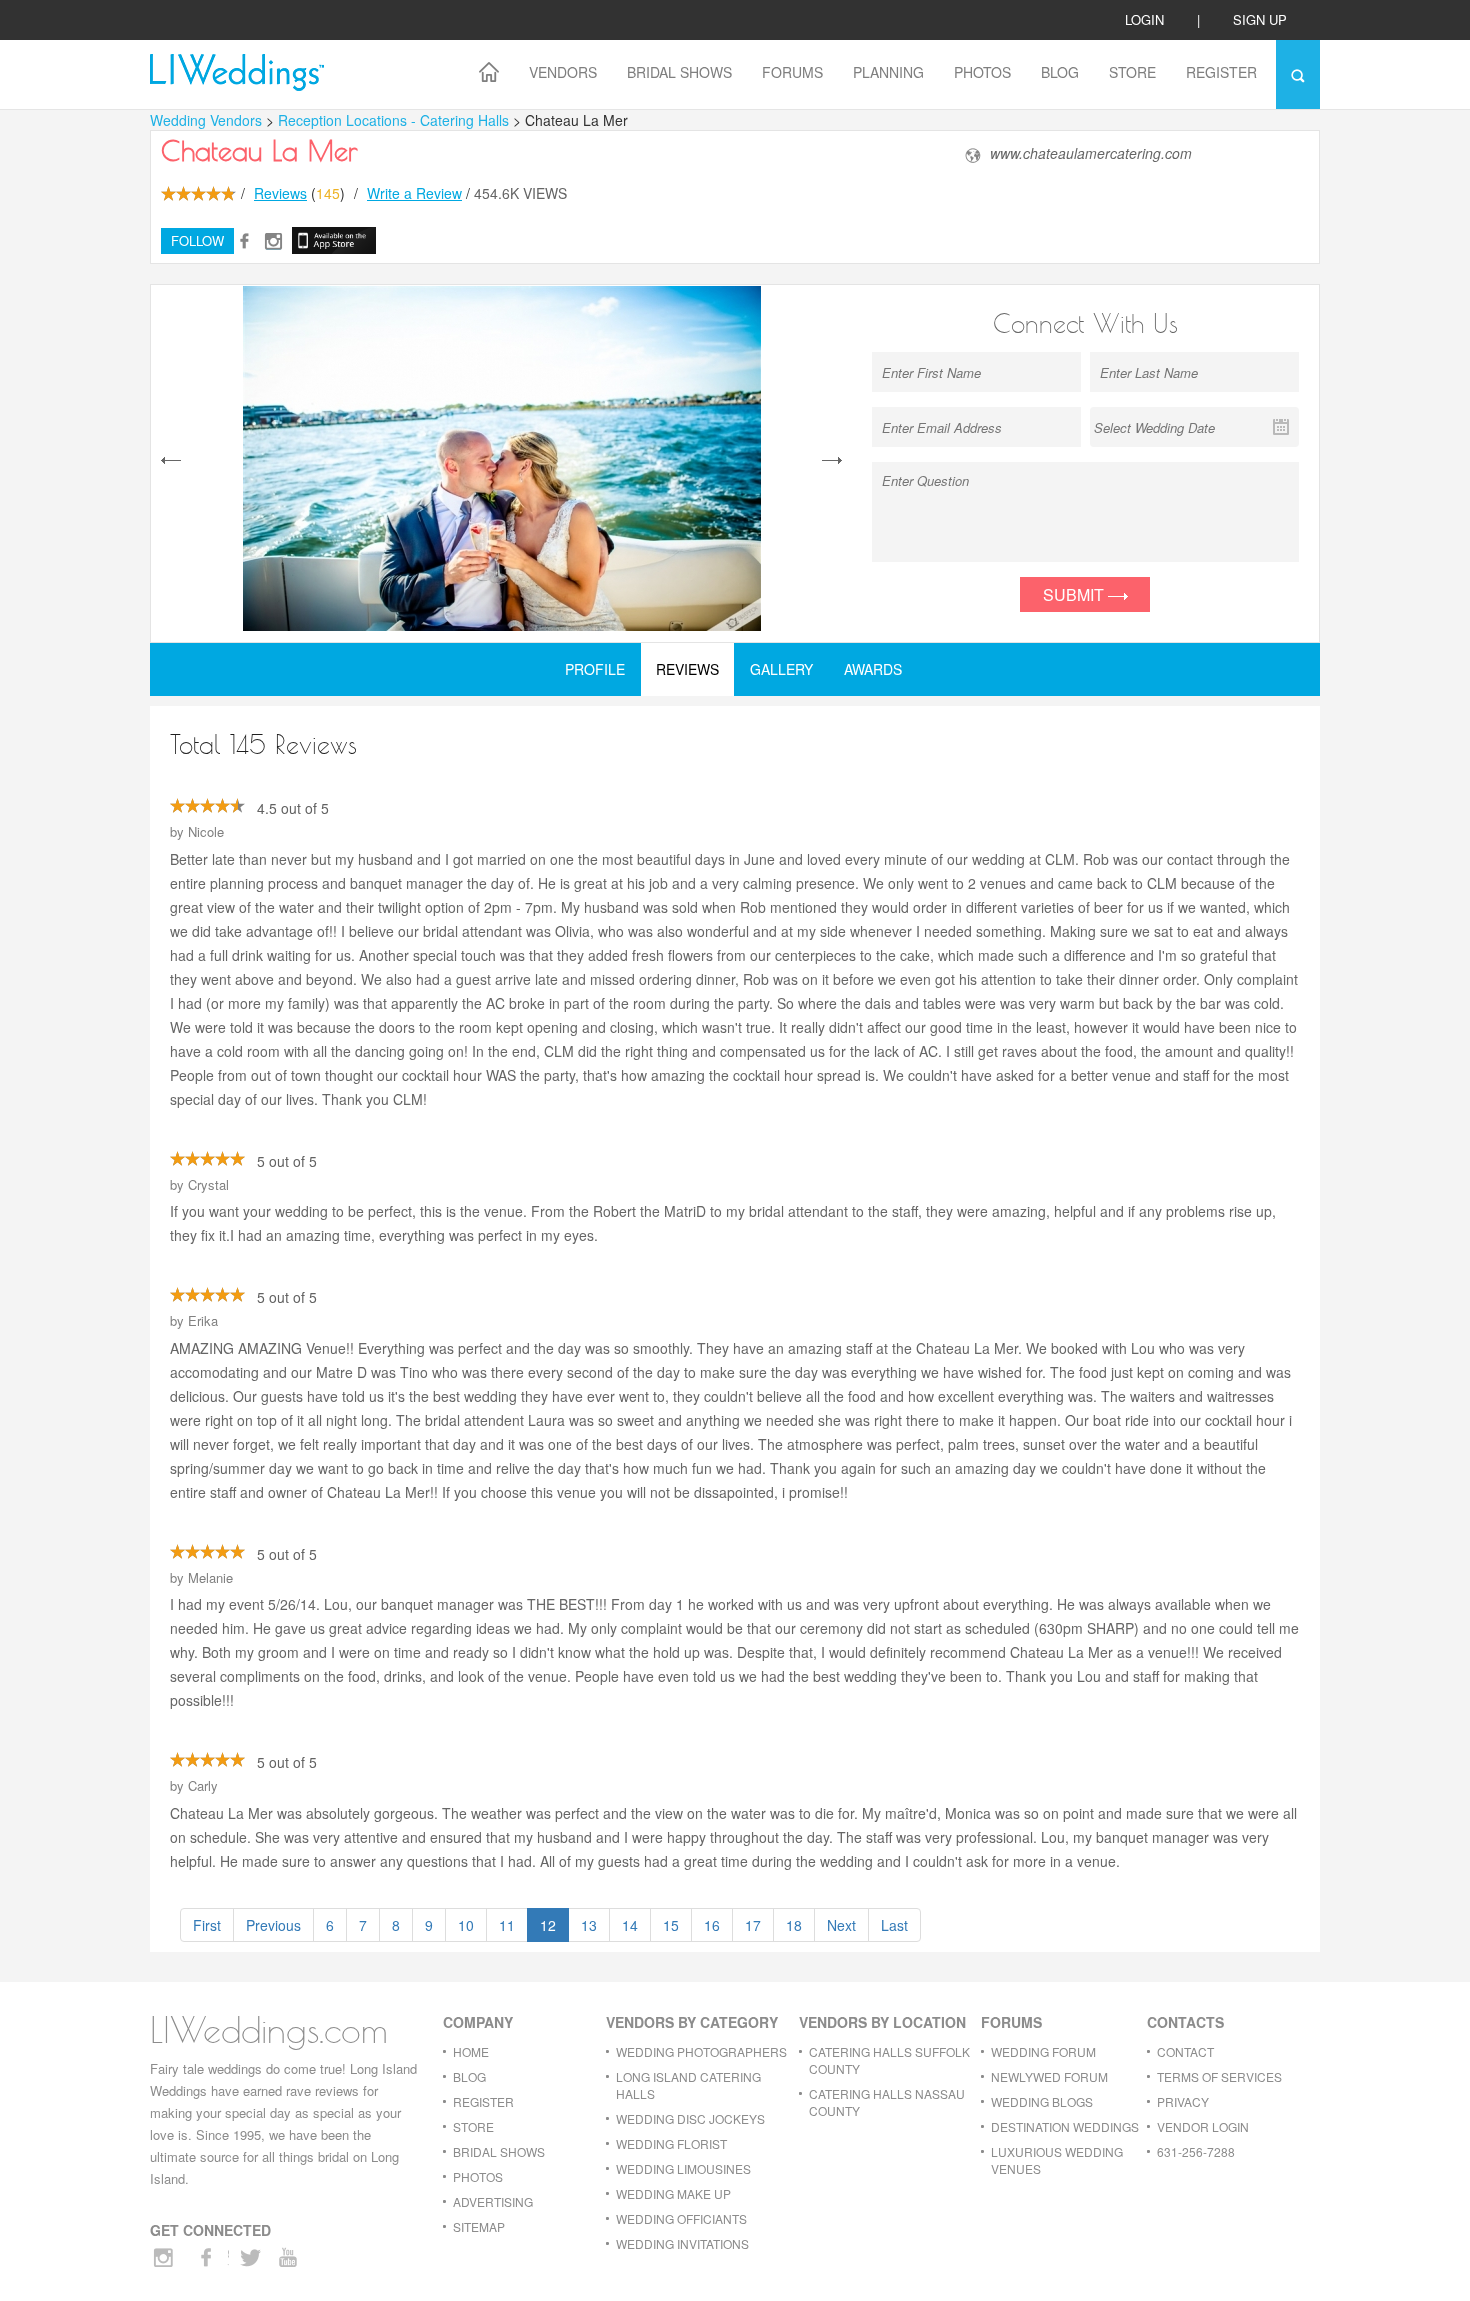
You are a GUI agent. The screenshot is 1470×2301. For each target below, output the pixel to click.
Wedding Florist (671, 2143)
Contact (1185, 2051)
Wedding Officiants (681, 2218)
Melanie (210, 1577)
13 (589, 1925)
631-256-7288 (1196, 2151)
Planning (888, 72)
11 (507, 1925)
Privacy (1183, 2101)
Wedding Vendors (206, 120)
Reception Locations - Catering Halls (395, 120)
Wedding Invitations (682, 2243)
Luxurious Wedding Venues (1057, 2160)
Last (894, 1925)
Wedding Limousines (683, 2168)
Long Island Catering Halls (688, 2085)
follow (197, 240)
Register (1221, 72)
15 (671, 1925)
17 (753, 1925)
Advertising (493, 2201)
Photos (982, 72)
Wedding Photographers (701, 2051)
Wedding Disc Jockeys (690, 2118)
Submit (1075, 594)
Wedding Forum (1043, 2051)
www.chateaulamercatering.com (1091, 153)
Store (1132, 72)
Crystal (208, 1184)
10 (466, 1925)
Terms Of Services (1219, 2076)
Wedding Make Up (673, 2193)
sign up (1260, 19)
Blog (1060, 72)
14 (630, 1925)
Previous (273, 1925)
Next (841, 1925)
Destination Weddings (1065, 2126)
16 (712, 1925)
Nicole (206, 831)
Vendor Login (1203, 2126)
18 (794, 1925)
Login (1144, 19)
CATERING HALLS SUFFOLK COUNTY (889, 2060)
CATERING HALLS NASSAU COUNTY (887, 2102)
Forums (792, 72)
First (207, 1925)
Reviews (280, 193)
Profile (595, 669)
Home (471, 2051)
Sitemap (479, 2226)
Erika (203, 1320)
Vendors (563, 72)
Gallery (781, 669)
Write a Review (414, 193)
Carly (203, 1785)
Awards (873, 669)
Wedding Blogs (1042, 2101)
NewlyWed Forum (1049, 2076)
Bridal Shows (679, 72)
